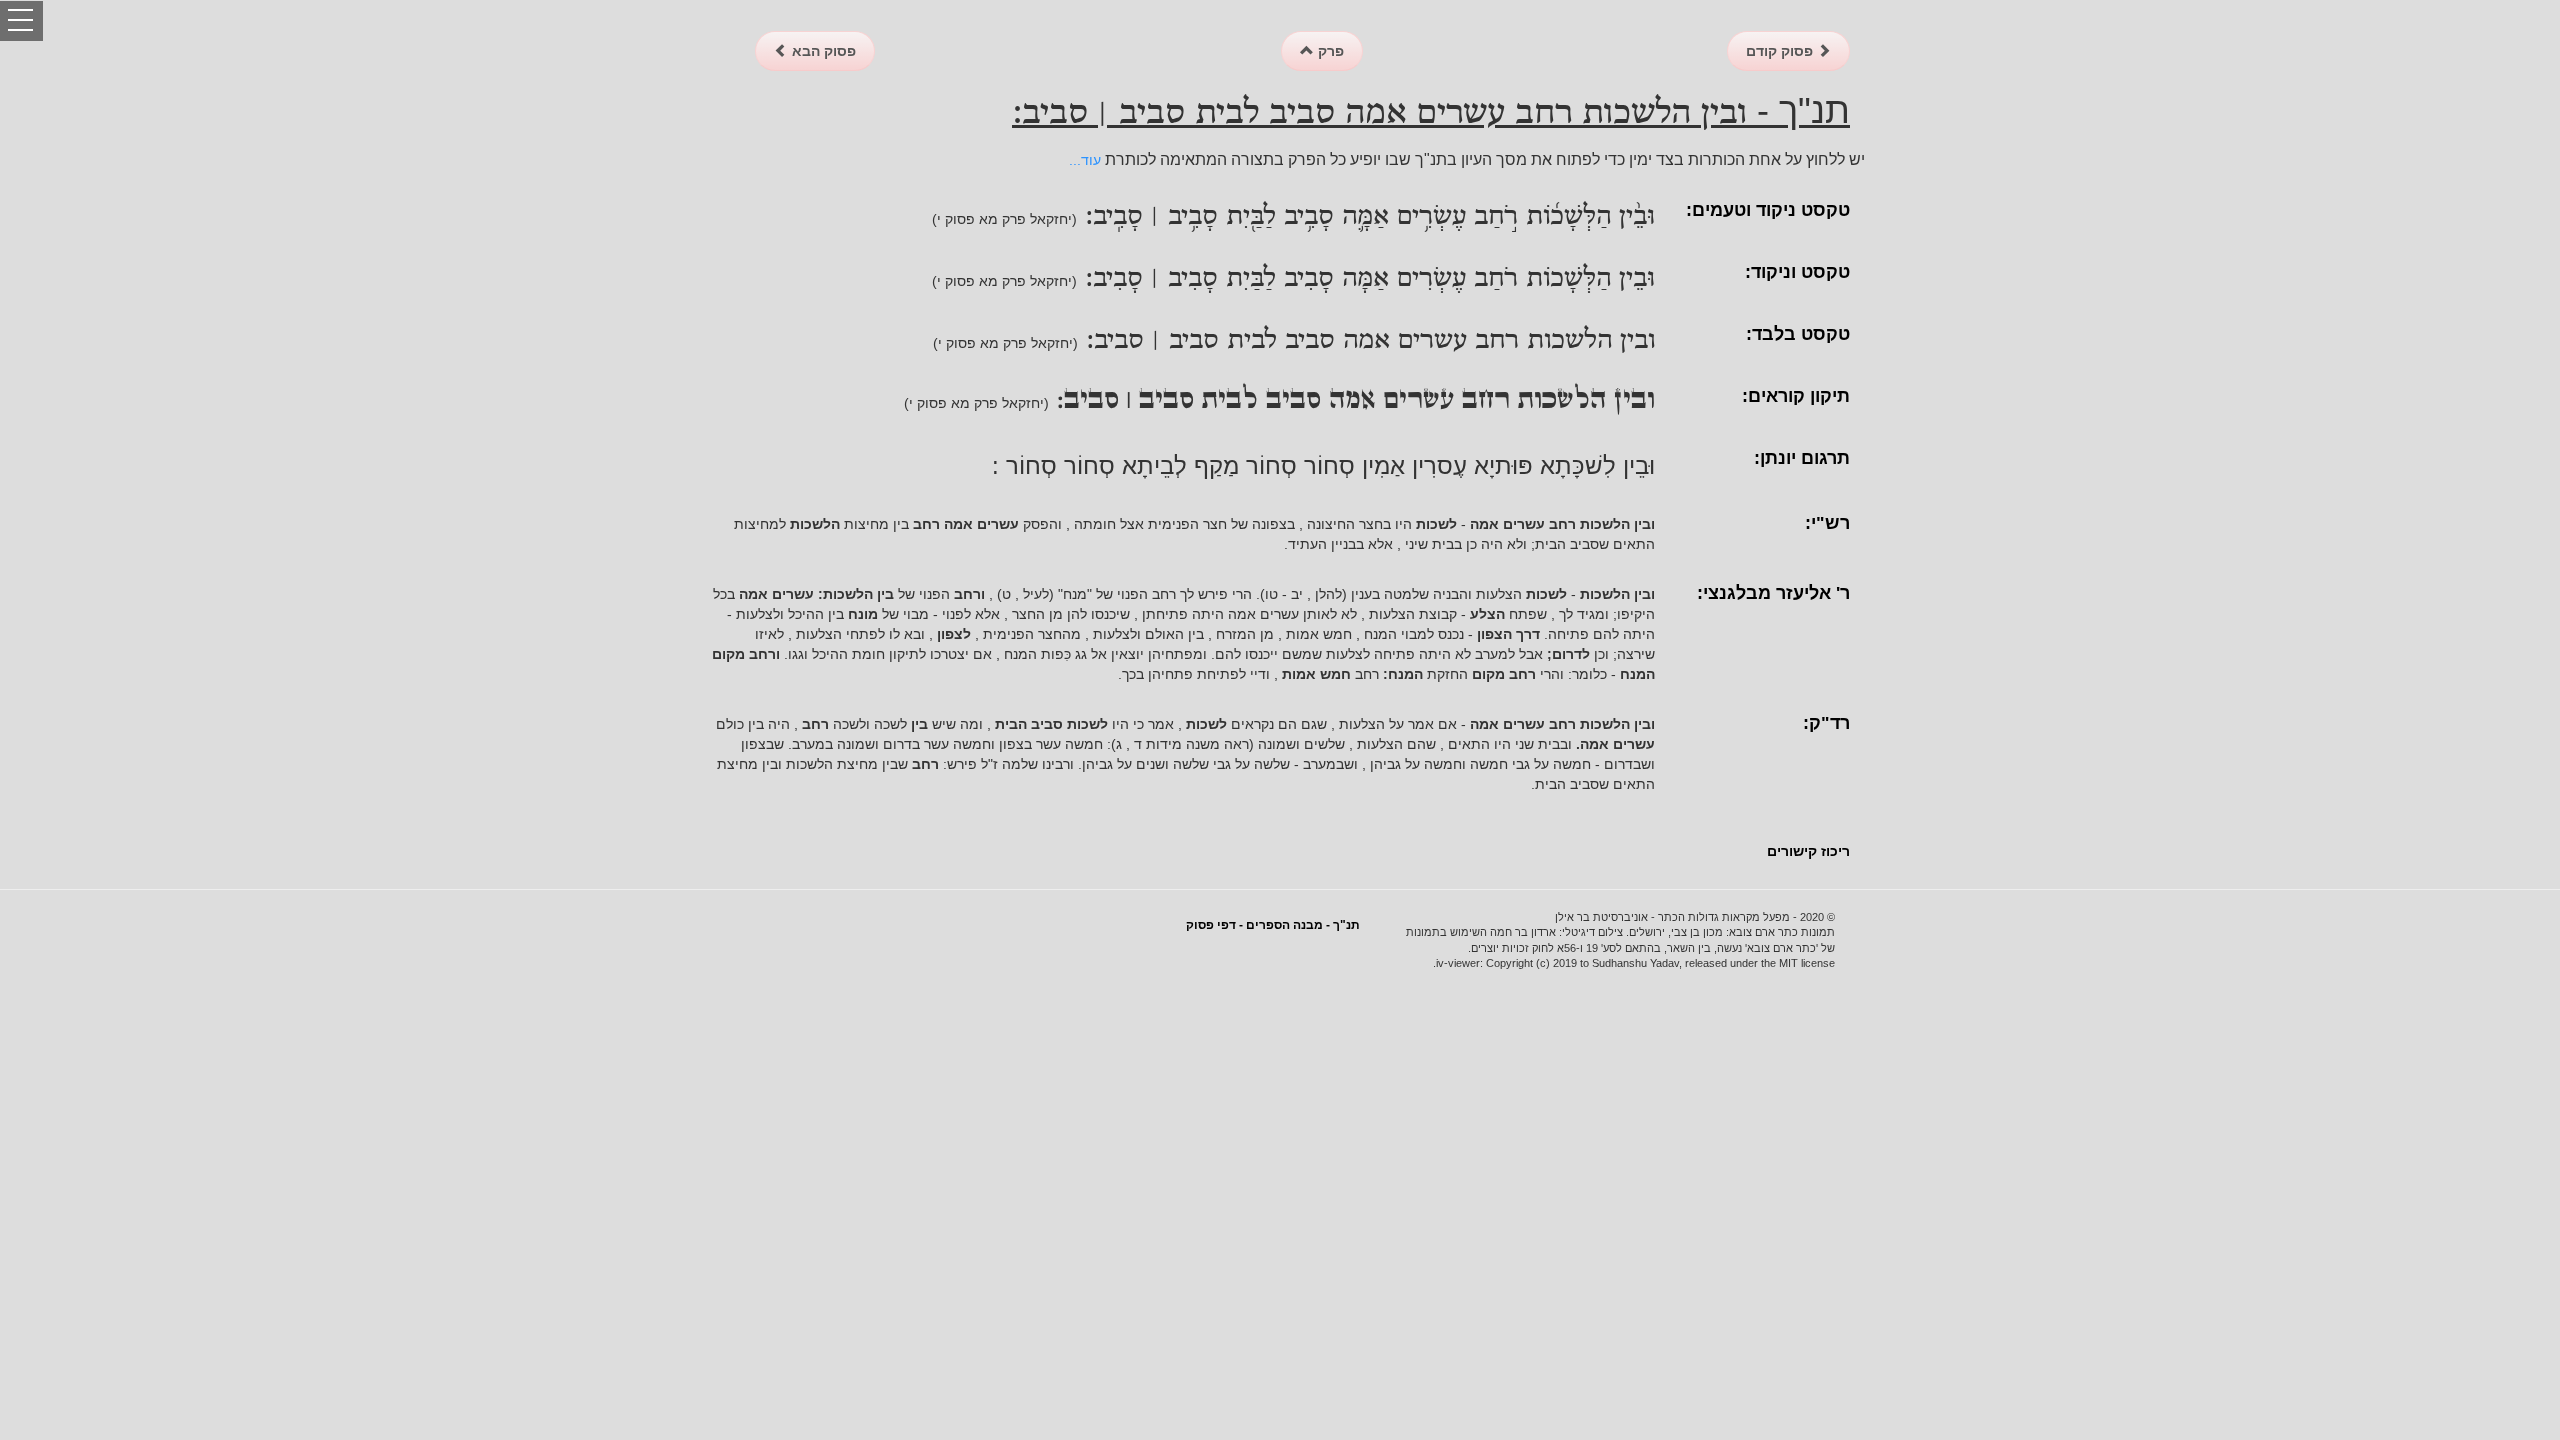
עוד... (1085, 160)
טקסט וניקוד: (1797, 272)
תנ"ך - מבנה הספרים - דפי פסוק (1273, 925)
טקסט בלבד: (1798, 334)
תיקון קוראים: (1796, 396)
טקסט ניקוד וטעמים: (1768, 210)
